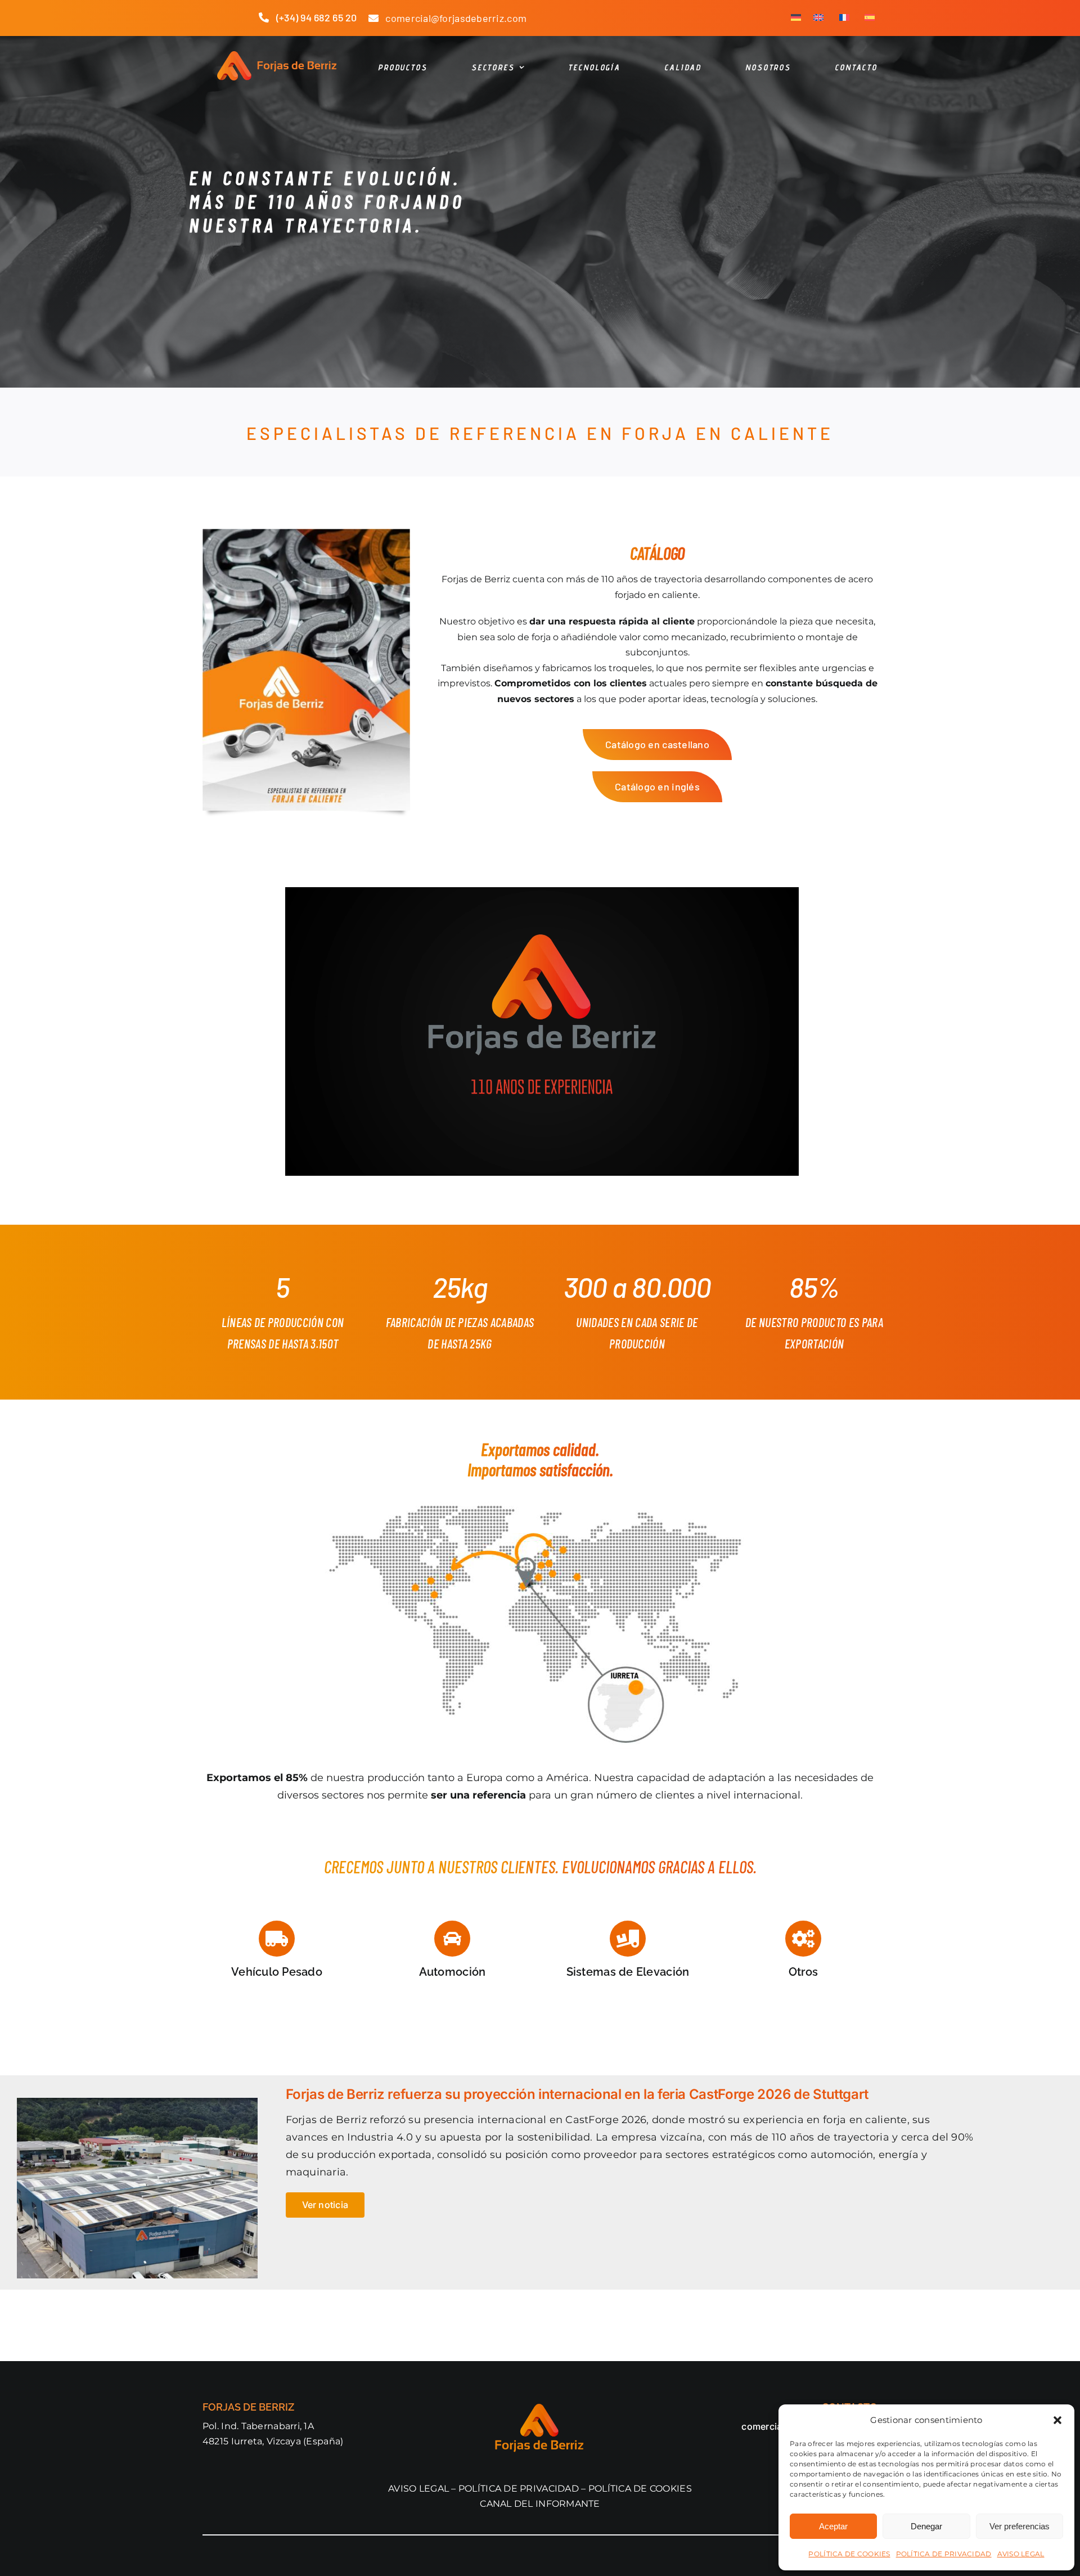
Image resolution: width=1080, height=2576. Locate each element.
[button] (1057, 2420)
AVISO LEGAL (1021, 2554)
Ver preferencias (1020, 2526)
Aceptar (833, 2526)
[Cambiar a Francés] (844, 18)
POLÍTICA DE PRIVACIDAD (944, 2554)
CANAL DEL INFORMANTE (540, 2504)
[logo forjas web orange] (276, 56)
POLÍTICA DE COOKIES (849, 2554)
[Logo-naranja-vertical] (540, 2407)
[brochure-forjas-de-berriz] (306, 534)
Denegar (926, 2526)
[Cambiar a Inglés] (818, 18)
